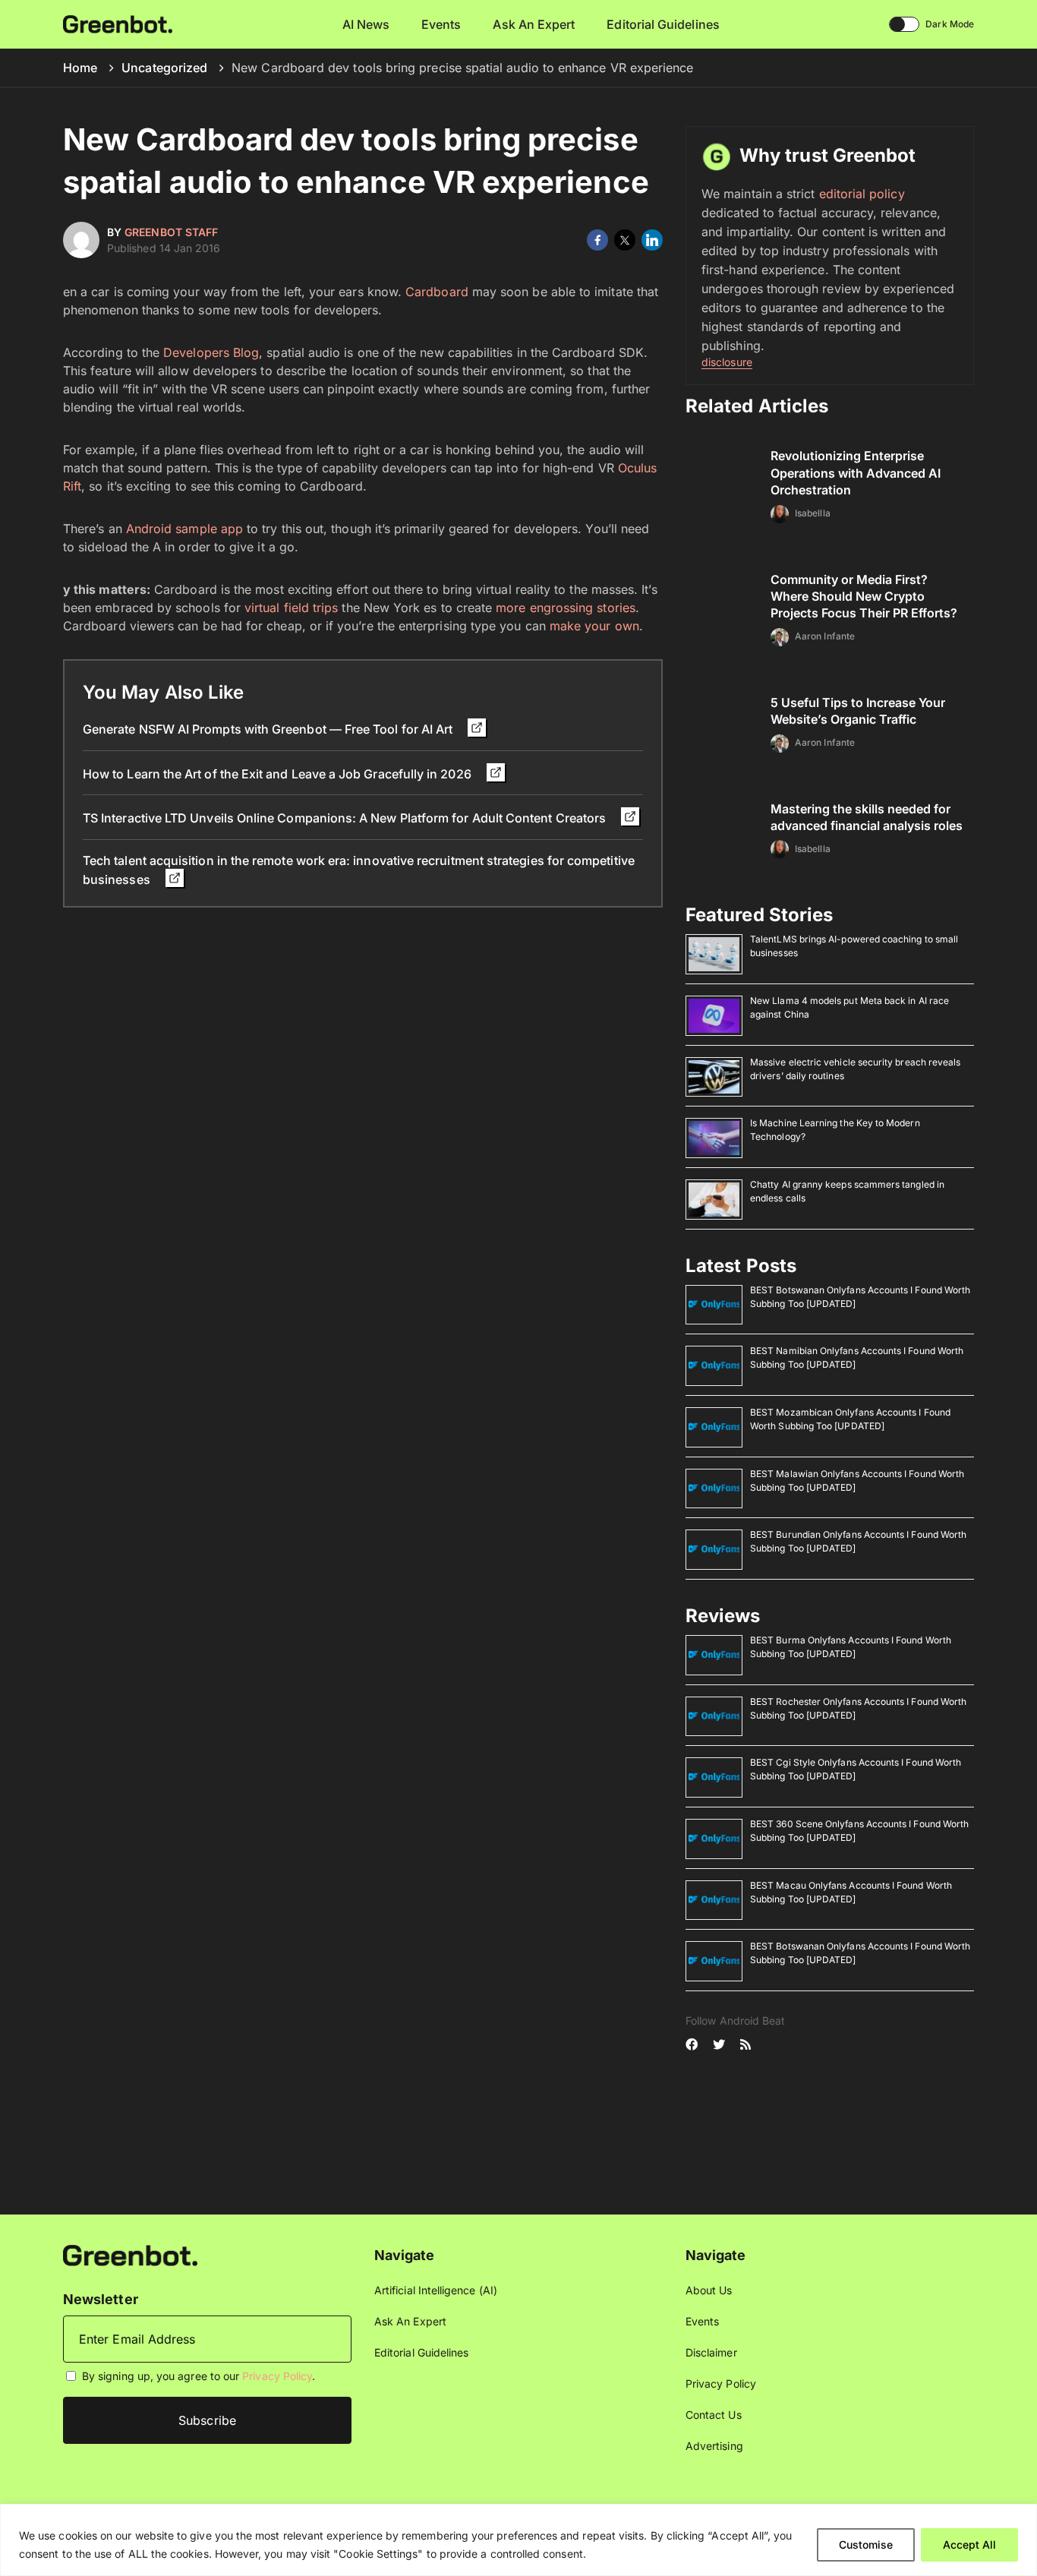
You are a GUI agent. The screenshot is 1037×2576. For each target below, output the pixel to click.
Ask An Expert (534, 24)
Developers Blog (211, 352)
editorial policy (862, 194)
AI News (366, 24)
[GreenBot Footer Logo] (130, 2254)
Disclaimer (711, 2352)
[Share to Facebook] (597, 240)
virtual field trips (291, 608)
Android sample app (183, 529)
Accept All (969, 2544)
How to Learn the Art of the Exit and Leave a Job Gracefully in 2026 (279, 774)
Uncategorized (164, 68)
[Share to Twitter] (625, 240)
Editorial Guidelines (663, 24)
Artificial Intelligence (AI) (436, 2290)
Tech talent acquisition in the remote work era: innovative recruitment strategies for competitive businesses (359, 870)
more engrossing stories (566, 608)
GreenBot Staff (171, 232)
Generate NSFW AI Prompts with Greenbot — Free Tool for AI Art (269, 729)
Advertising (714, 2446)
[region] (518, 2540)
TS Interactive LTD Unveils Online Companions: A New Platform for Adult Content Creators (346, 818)
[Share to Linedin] (652, 240)
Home (80, 68)
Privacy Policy (277, 2376)
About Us (709, 2290)
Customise (866, 2544)
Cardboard (437, 292)
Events (441, 24)
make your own (594, 626)
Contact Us (714, 2415)
